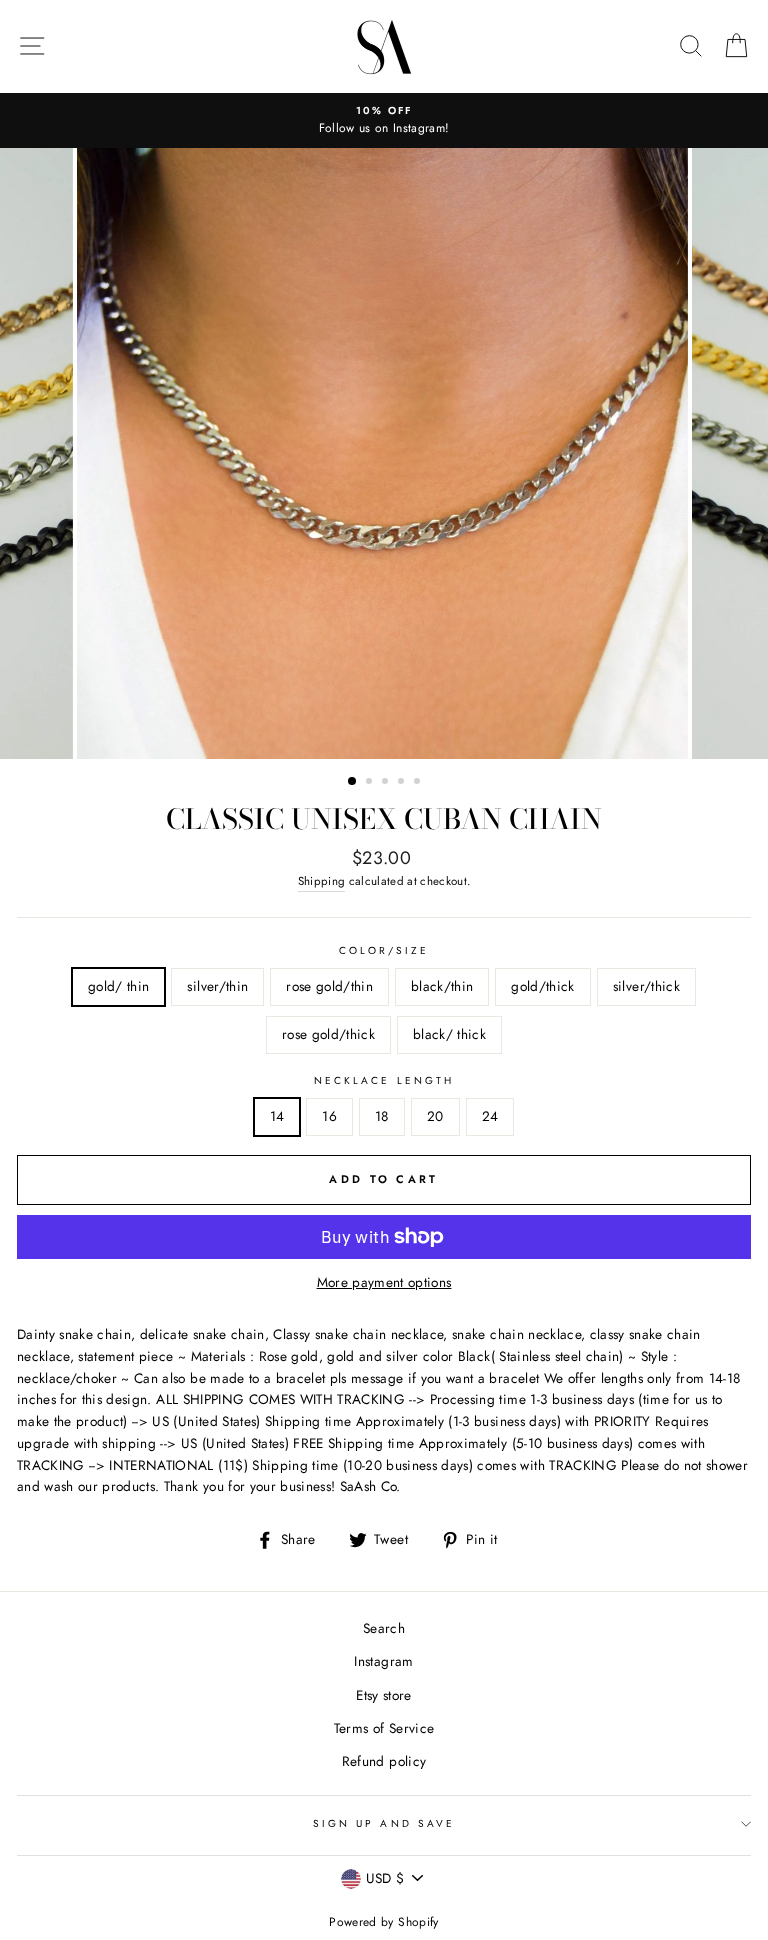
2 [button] (371, 783)
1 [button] (353, 782)
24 (490, 1116)
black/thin (442, 986)
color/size (384, 950)
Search (384, 1628)
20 (435, 1116)
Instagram (383, 1661)
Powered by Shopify (383, 1922)
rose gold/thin (329, 986)
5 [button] (419, 783)
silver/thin (217, 986)
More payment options (384, 1282)
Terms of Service (384, 1728)
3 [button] (387, 783)
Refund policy (384, 1761)
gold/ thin (118, 986)
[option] (384, 121)
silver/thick (646, 986)
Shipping (322, 881)
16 (329, 1116)
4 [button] (403, 783)
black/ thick (449, 1034)
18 (382, 1116)
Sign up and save (384, 1823)
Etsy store (383, 1695)
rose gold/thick (328, 1034)
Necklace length (384, 1080)
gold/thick (542, 986)
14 (277, 1116)
